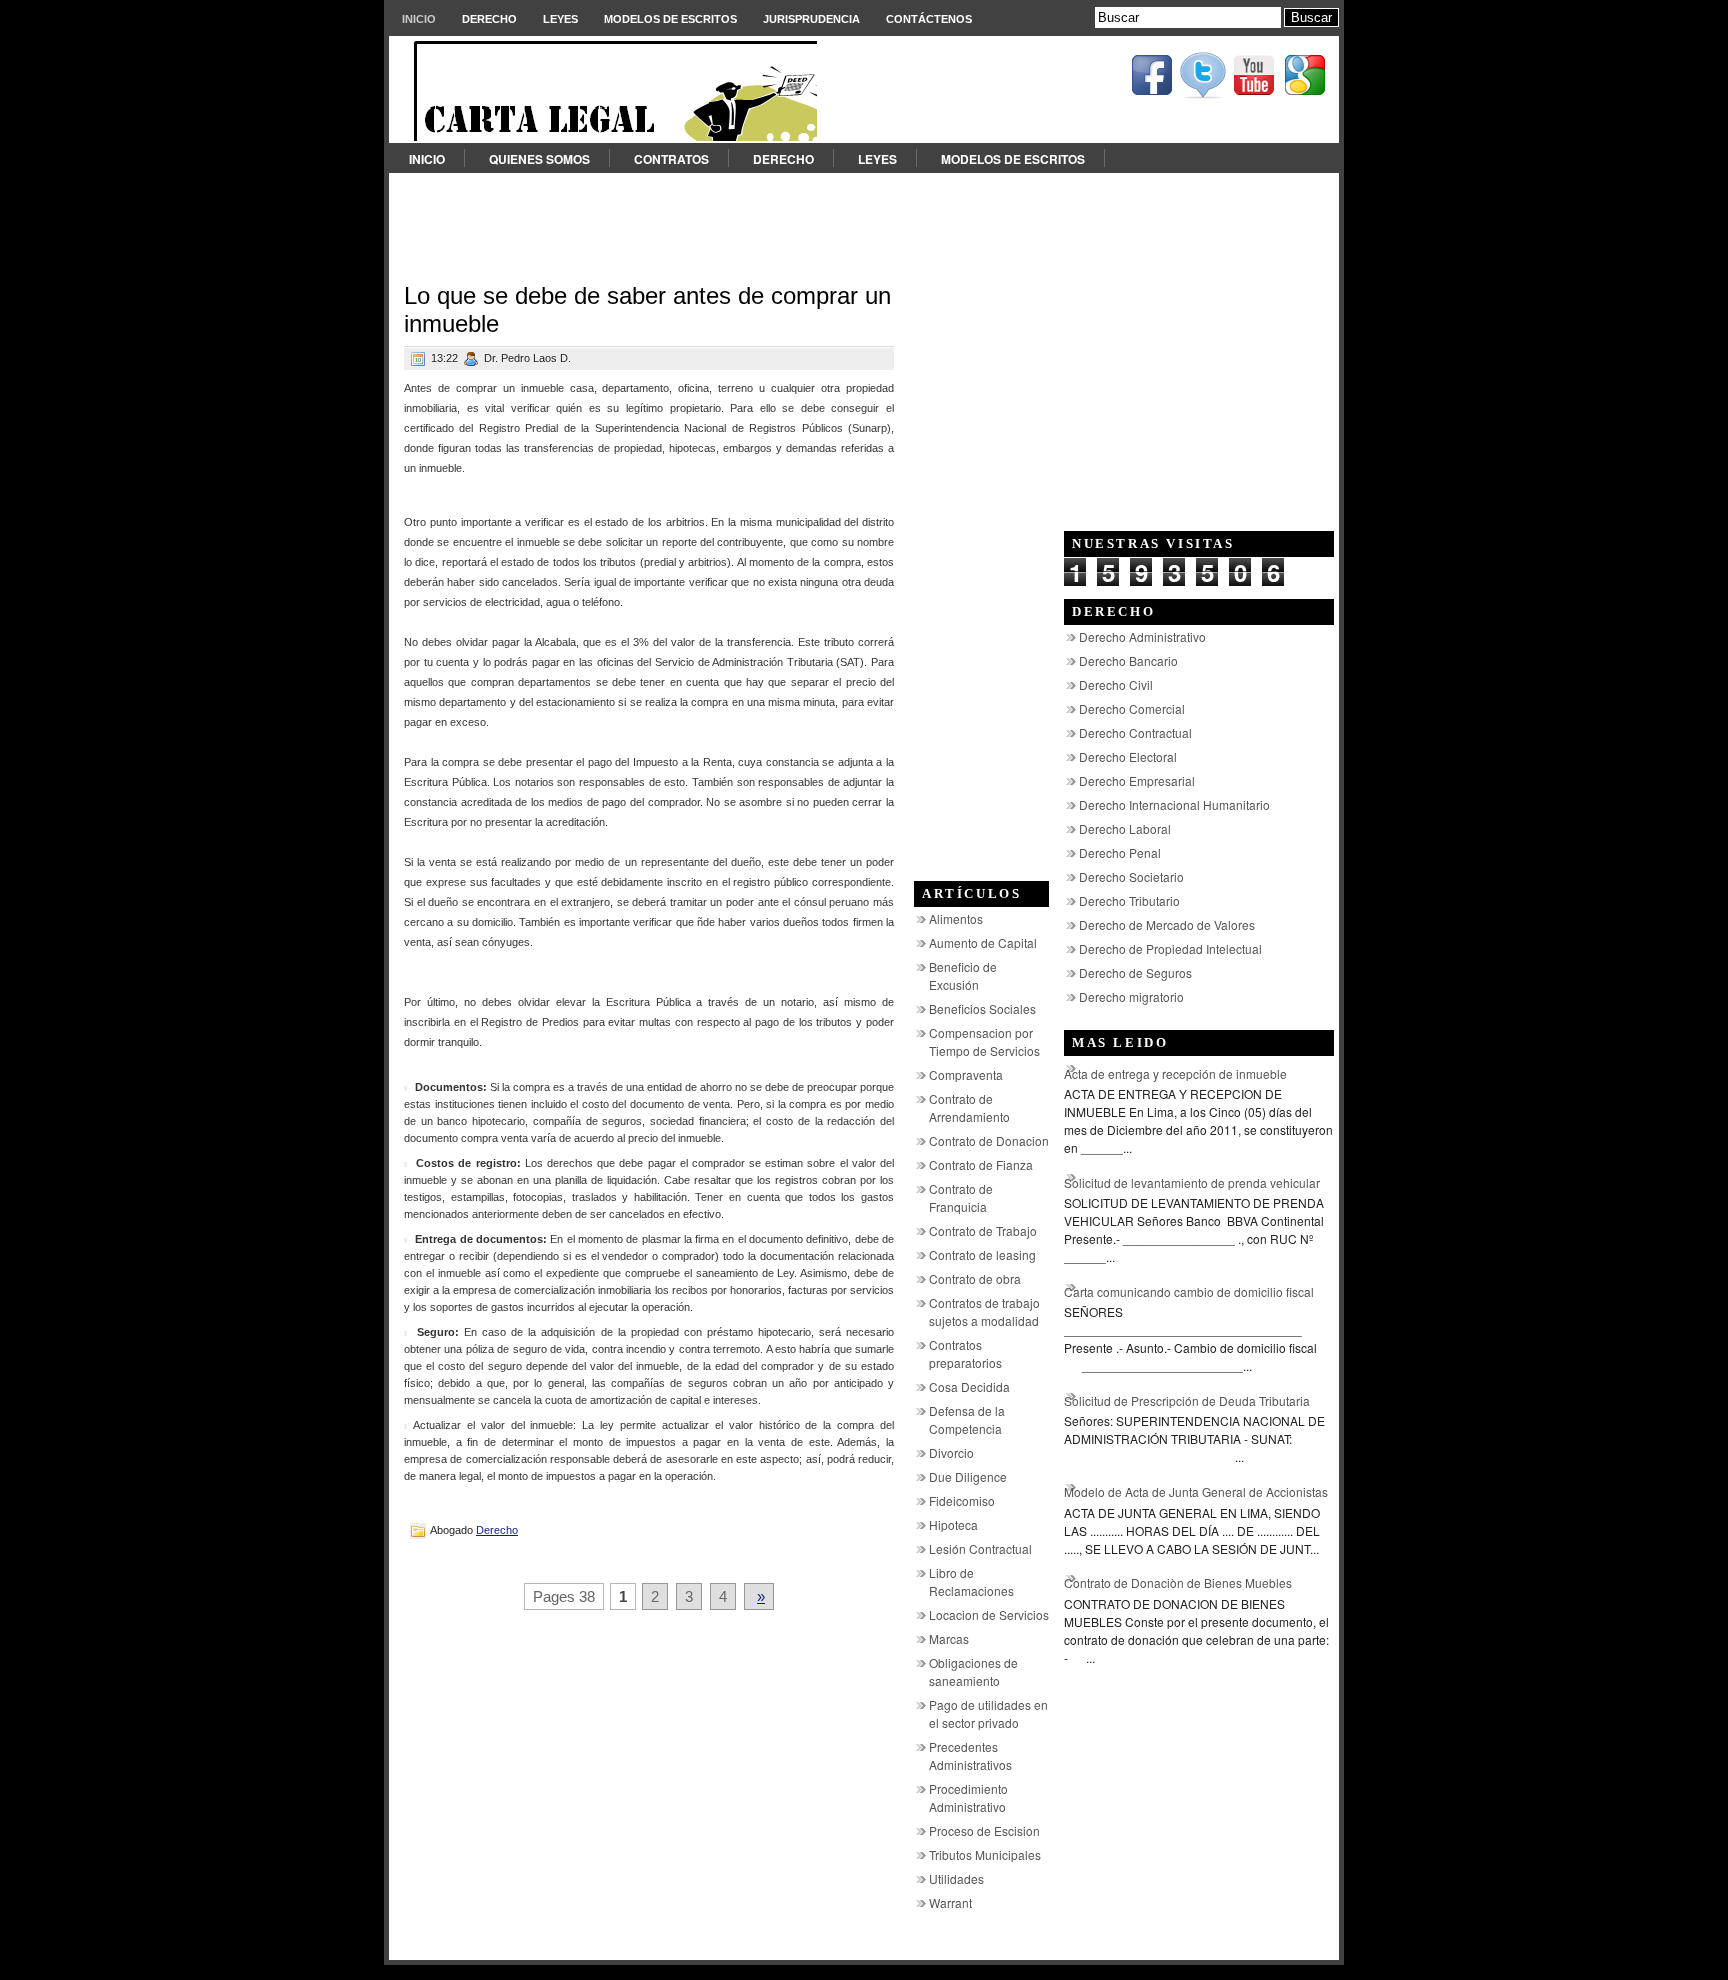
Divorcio (951, 1452)
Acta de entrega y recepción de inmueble (1175, 1073)
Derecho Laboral (1125, 828)
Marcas (949, 1638)
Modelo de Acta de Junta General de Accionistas (1196, 1491)
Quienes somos (539, 159)
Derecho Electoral (1128, 756)
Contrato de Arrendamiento (969, 1107)
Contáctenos (929, 19)
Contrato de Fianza (981, 1164)
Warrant (950, 1902)
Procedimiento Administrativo (968, 1797)
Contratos (671, 159)
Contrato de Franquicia (961, 1197)
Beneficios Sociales (982, 1008)
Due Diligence (968, 1476)
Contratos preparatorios (965, 1353)
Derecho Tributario (1129, 900)
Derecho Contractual (1135, 732)
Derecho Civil (1116, 684)
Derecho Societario (1131, 876)
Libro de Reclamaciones (971, 1581)
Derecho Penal (1120, 852)
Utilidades (956, 1878)
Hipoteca (953, 1524)
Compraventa (966, 1074)
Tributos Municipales (985, 1854)
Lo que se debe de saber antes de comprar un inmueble (647, 309)
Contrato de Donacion (989, 1140)
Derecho (489, 19)
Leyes (560, 19)
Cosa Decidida (969, 1386)
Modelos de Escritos (670, 19)
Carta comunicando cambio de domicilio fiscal (1189, 1291)
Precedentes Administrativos (970, 1755)
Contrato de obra (975, 1278)
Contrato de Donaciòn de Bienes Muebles (1178, 1582)
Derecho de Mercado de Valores (1167, 924)
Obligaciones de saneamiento (973, 1671)
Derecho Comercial (1132, 708)
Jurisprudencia (811, 19)
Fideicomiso (962, 1500)
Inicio (419, 19)
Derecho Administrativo (1142, 636)
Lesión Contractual (980, 1548)
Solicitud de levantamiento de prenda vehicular (1192, 1182)
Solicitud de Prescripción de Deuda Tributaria (1187, 1400)
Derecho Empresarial (1137, 780)
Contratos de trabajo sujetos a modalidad (984, 1311)
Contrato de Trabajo (983, 1230)
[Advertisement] (864, 218)
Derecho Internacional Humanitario (1174, 804)
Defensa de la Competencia (967, 1419)
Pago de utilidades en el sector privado (988, 1713)
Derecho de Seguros (1135, 972)
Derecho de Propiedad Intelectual (1170, 948)
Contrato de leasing (982, 1254)
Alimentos (956, 918)
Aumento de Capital (983, 942)
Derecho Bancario (1128, 660)
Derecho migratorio (1131, 996)
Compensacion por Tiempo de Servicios (984, 1041)
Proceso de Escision (984, 1830)
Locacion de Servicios (989, 1614)
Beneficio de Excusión (963, 975)
